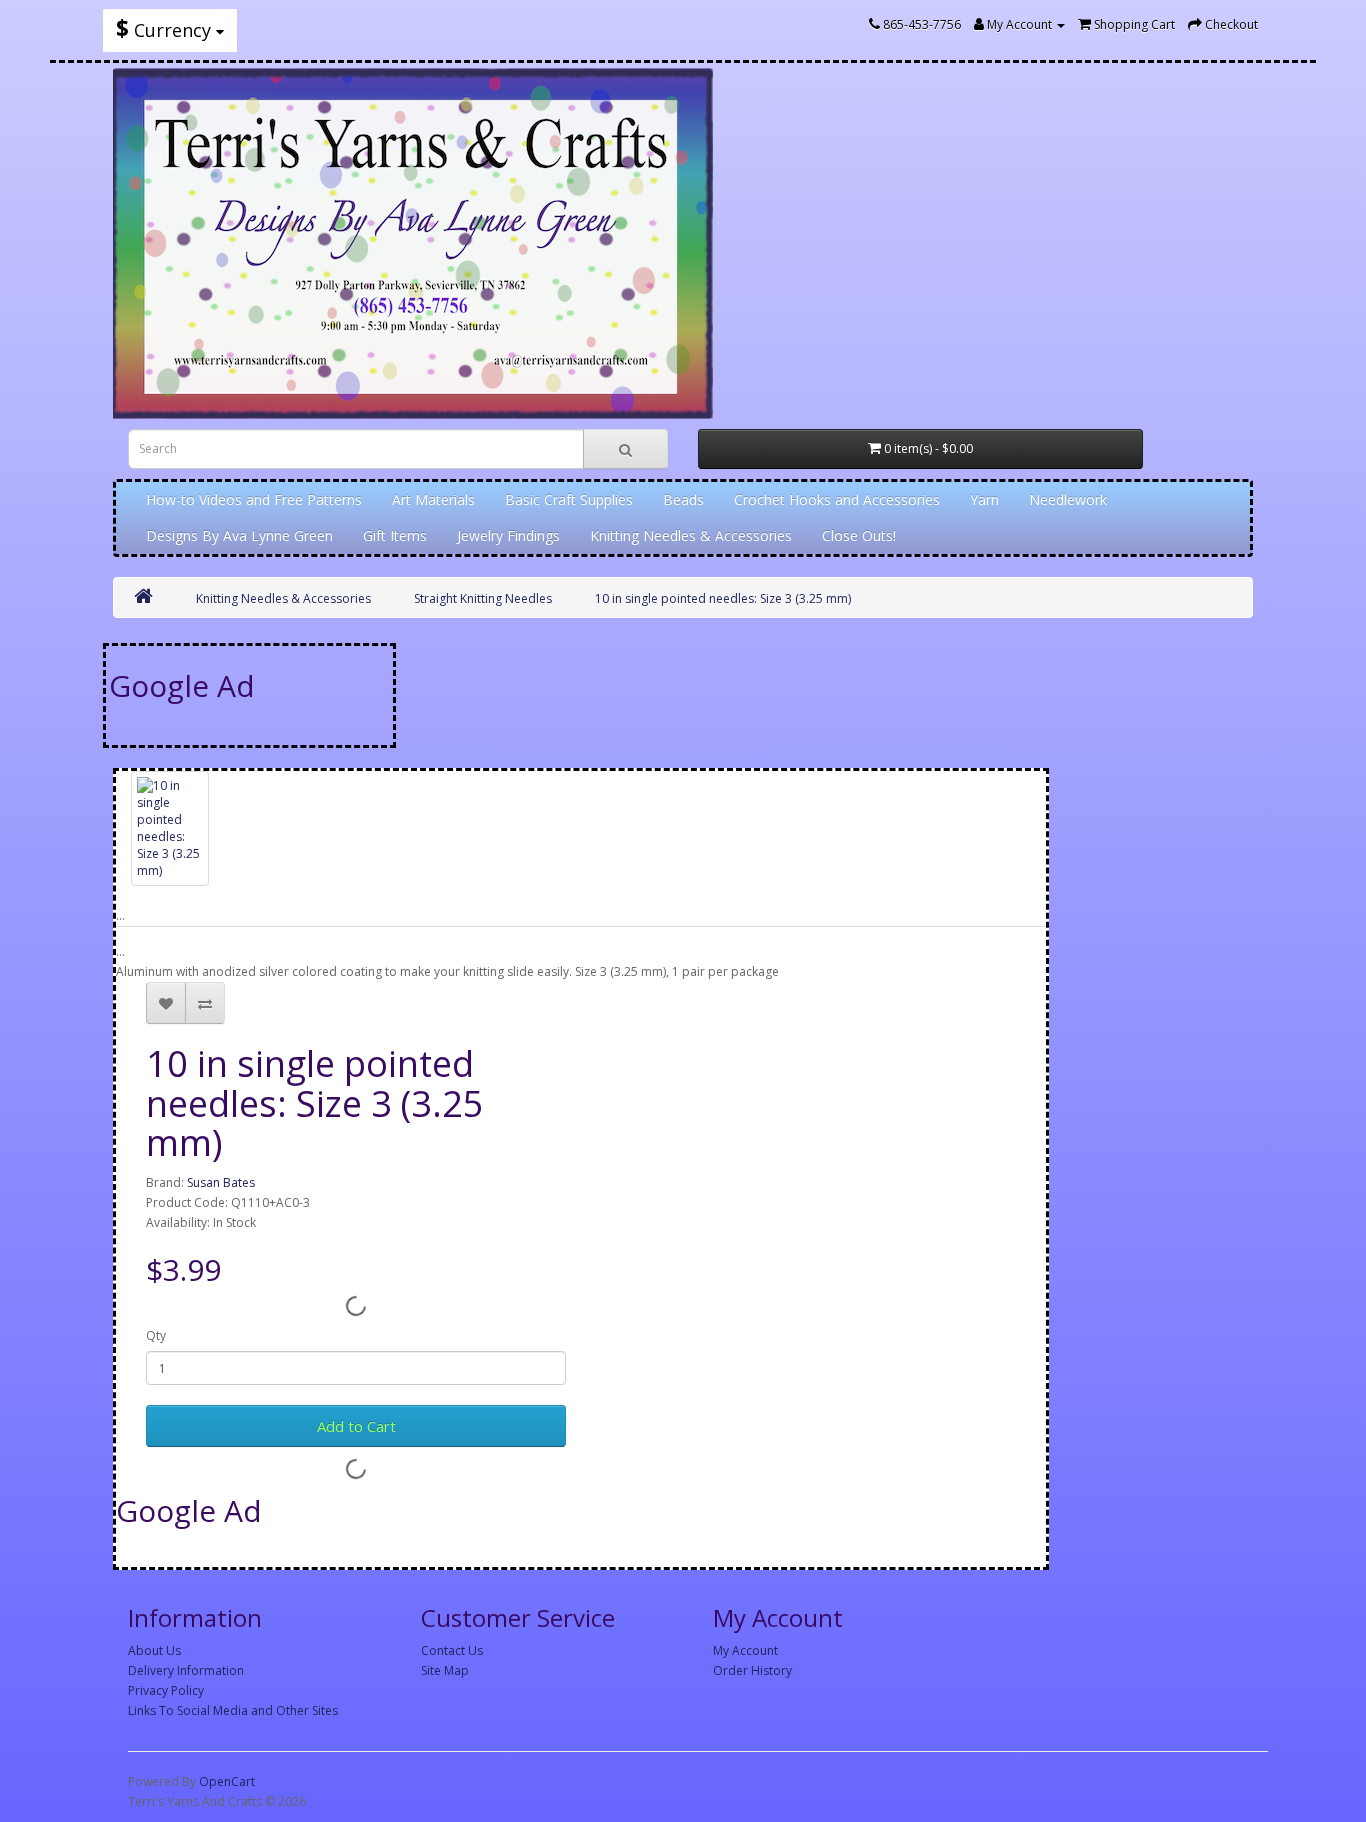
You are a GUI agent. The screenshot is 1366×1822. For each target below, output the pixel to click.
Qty (156, 1335)
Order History (752, 1670)
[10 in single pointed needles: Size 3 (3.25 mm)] (170, 828)
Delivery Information (186, 1670)
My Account (745, 1650)
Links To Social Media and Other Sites (233, 1710)
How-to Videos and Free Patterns (254, 499)
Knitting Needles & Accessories (691, 535)
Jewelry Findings (508, 535)
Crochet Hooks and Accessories (837, 499)
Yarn (984, 499)
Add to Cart (356, 1426)
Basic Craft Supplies (569, 499)
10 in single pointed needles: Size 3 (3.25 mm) (723, 598)
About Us (154, 1650)
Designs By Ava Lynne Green (239, 535)
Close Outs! (859, 535)
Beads (683, 499)
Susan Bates (221, 1182)
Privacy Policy (166, 1690)
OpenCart (227, 1781)
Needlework (1068, 499)
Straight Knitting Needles (483, 598)
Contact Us (452, 1650)
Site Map (445, 1670)
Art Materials (433, 499)
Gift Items (395, 535)
